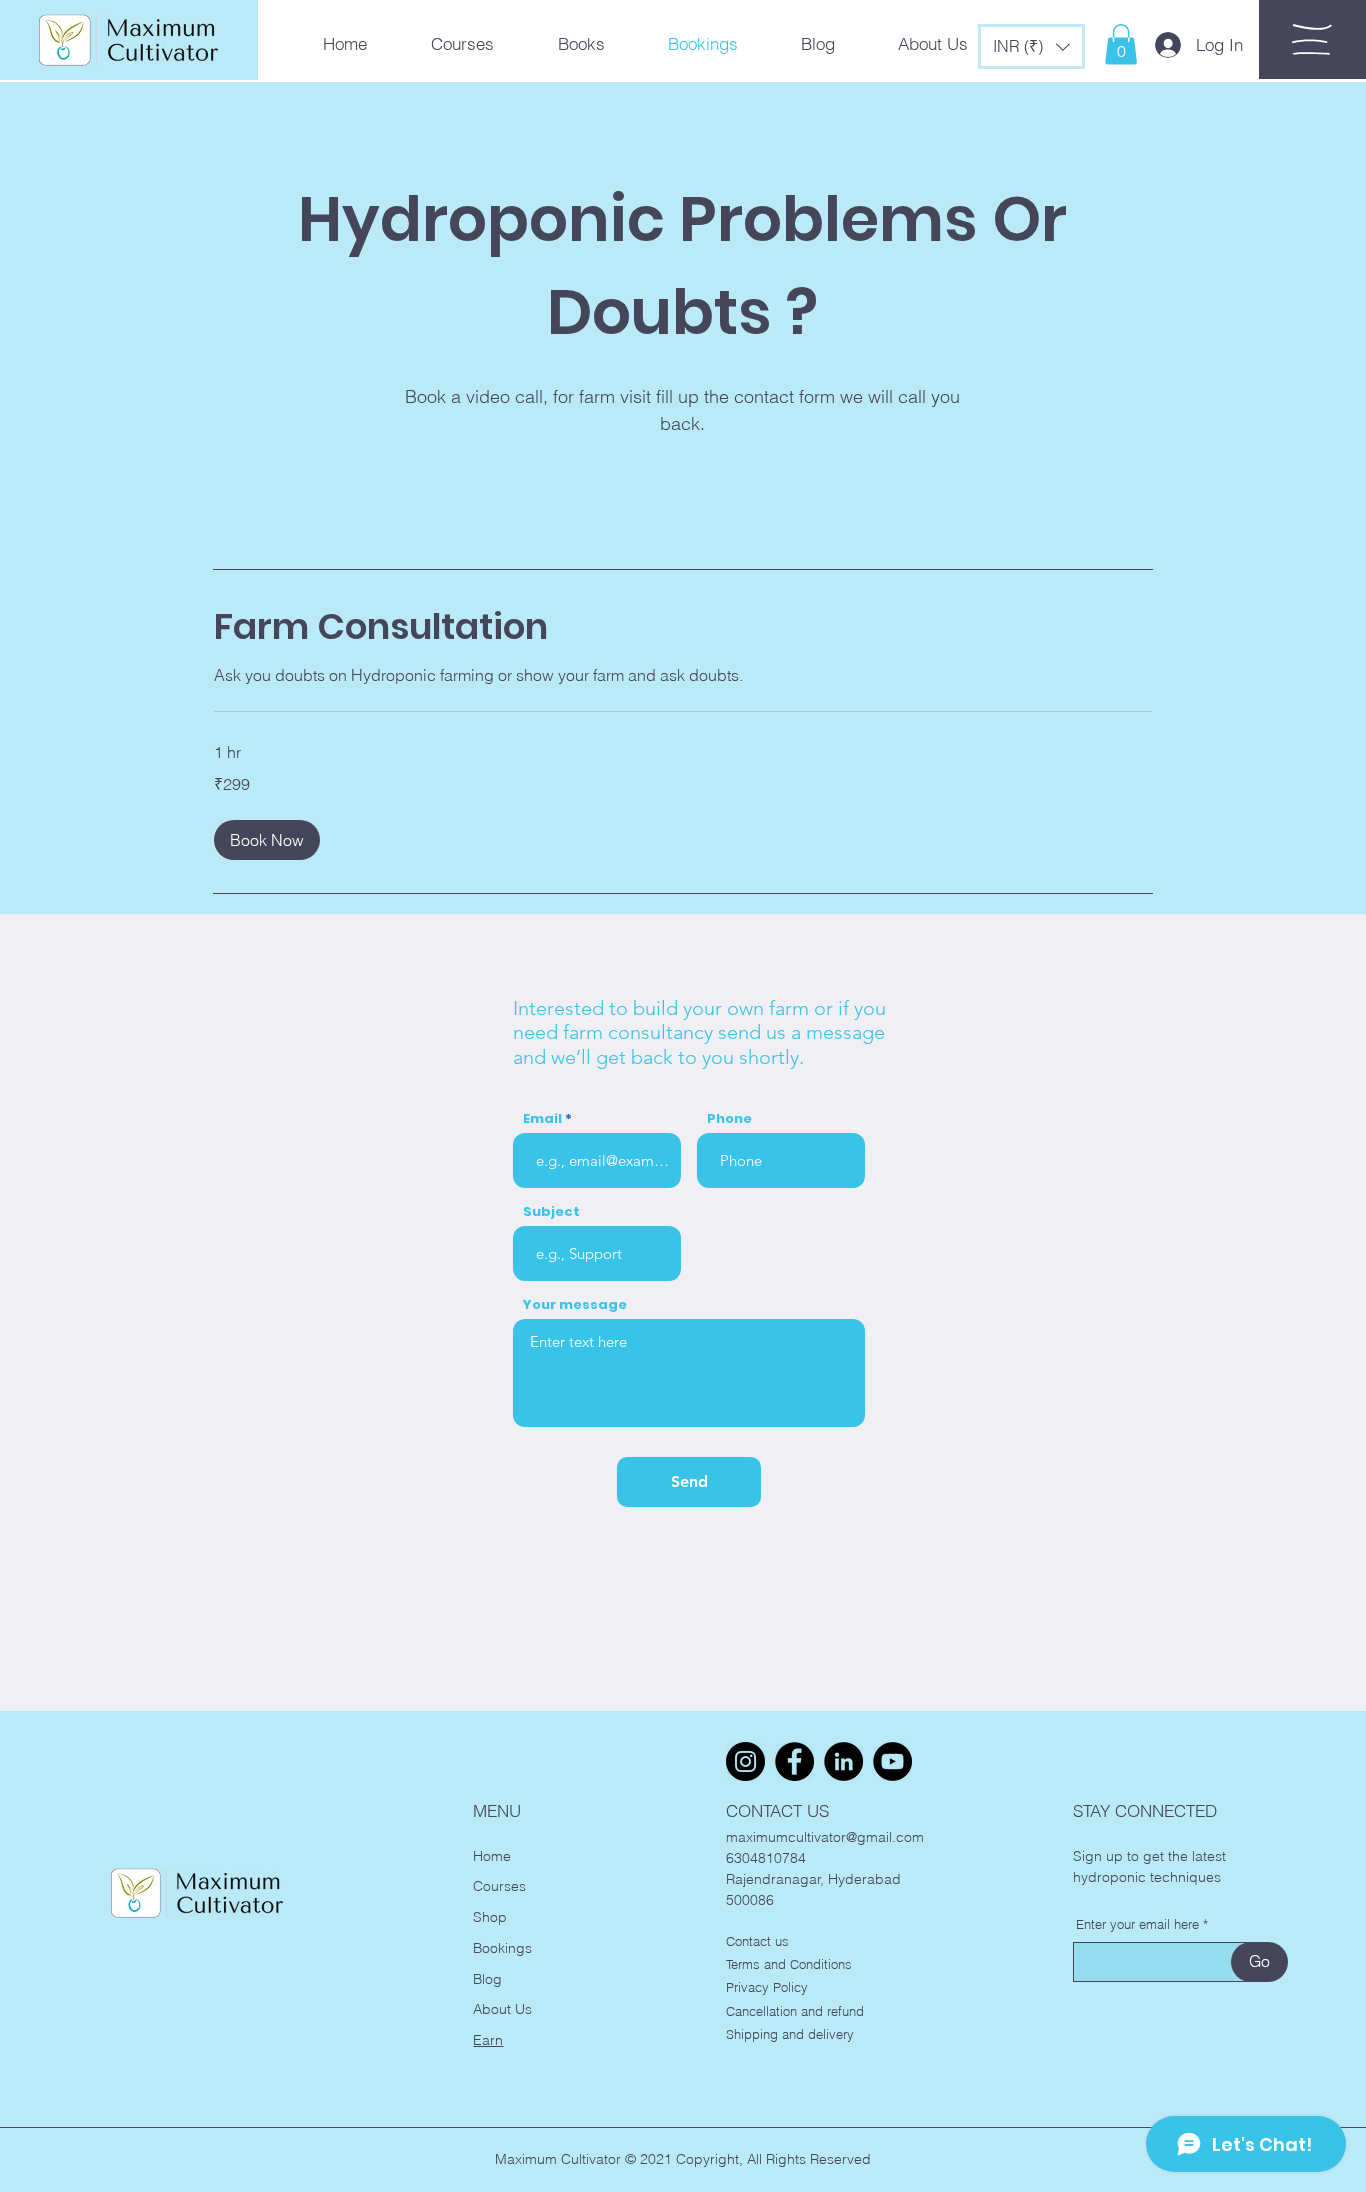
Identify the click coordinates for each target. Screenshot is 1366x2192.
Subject (551, 1211)
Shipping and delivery (790, 2034)
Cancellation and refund (795, 2011)
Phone (729, 1118)
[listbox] (1031, 46)
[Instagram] (745, 1761)
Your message (575, 1304)
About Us (502, 2009)
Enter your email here (1137, 1924)
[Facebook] (794, 1761)
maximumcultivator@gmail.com (825, 1837)
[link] (683, 627)
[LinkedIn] (843, 1761)
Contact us (757, 1941)
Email (542, 1118)
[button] (1031, 46)
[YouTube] (892, 1761)
